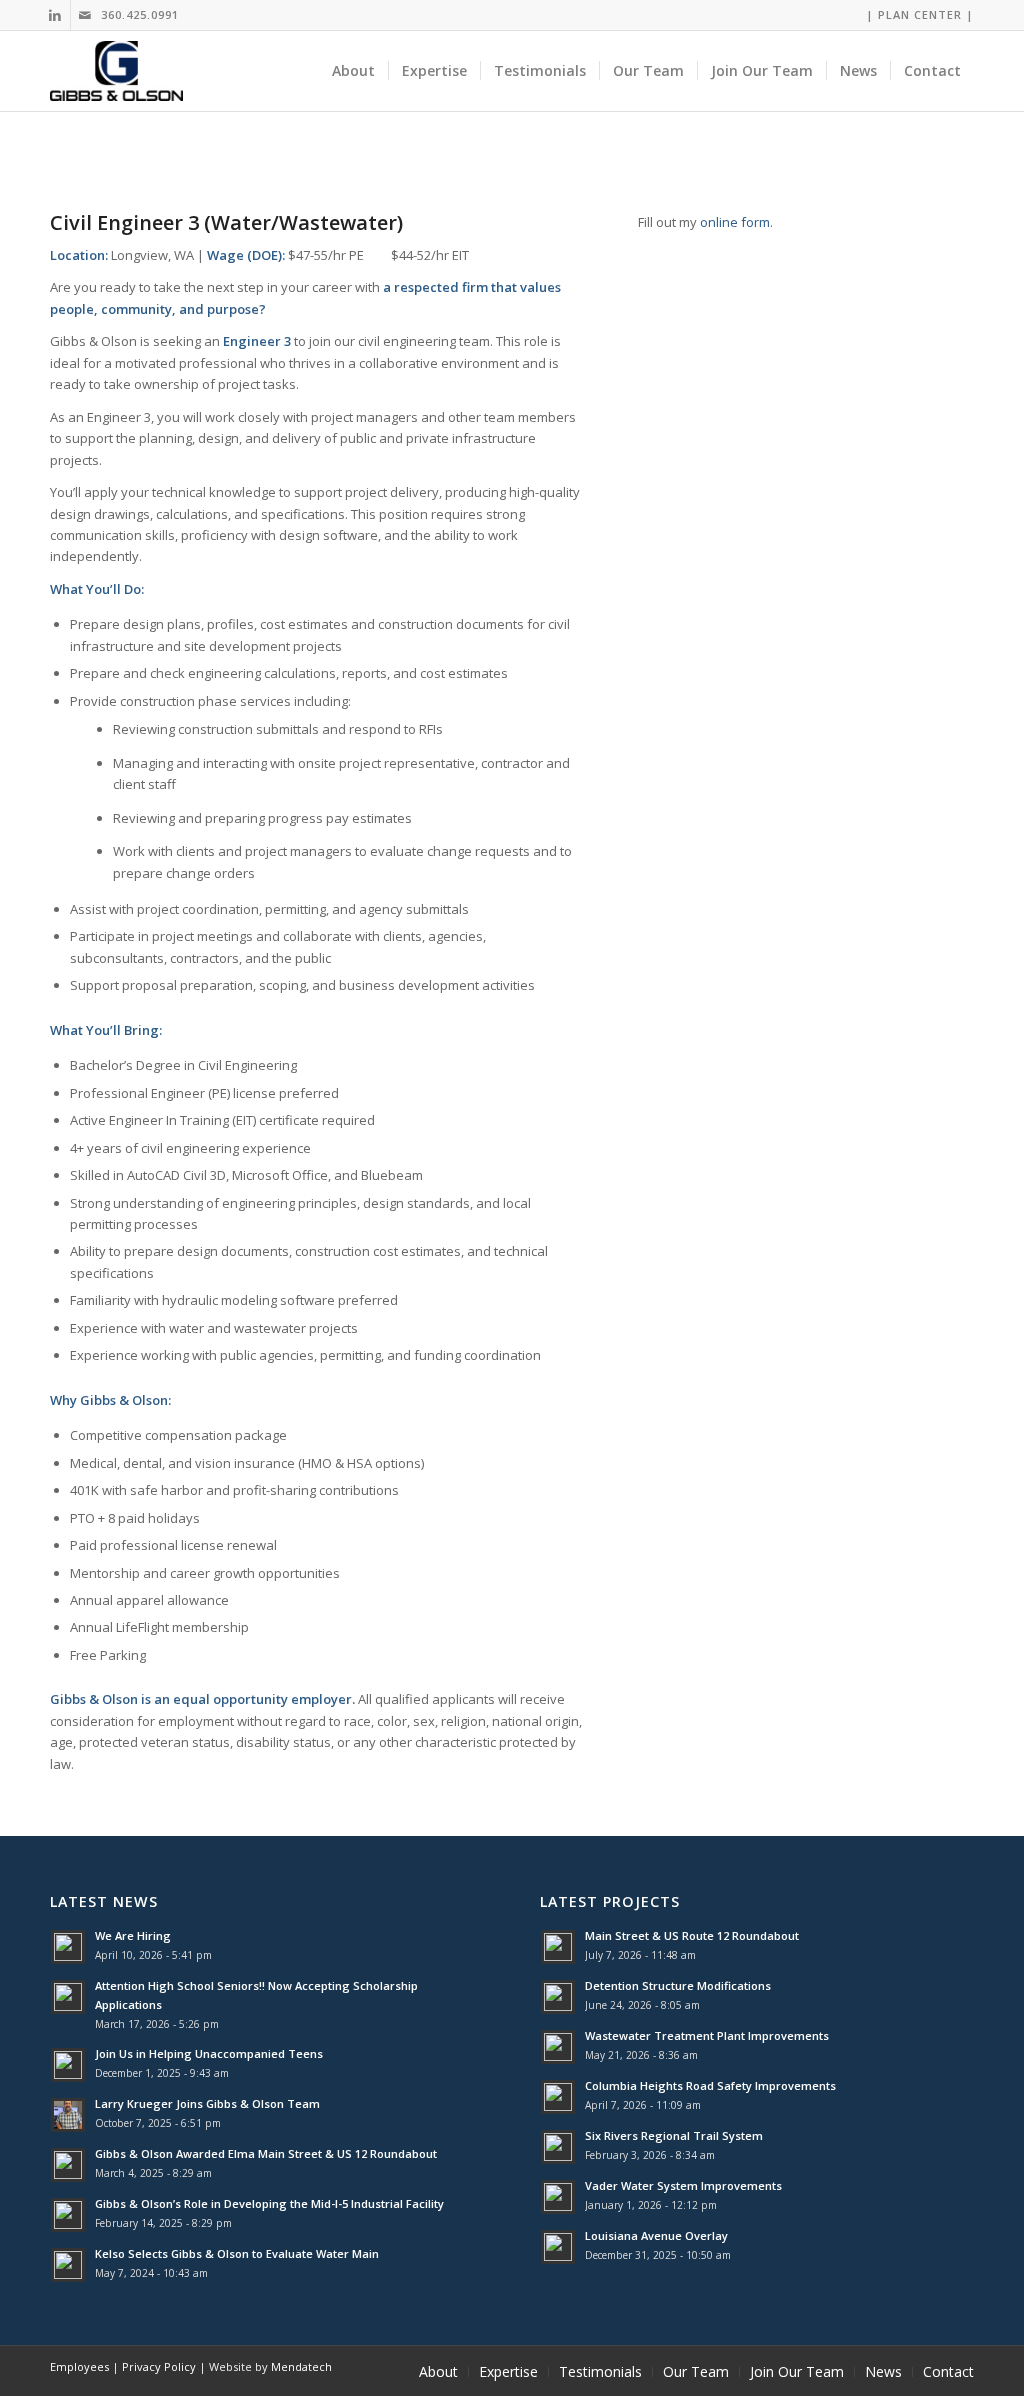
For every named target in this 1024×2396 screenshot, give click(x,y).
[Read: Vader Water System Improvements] (558, 2197)
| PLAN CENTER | (920, 14)
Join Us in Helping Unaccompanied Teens (209, 2053)
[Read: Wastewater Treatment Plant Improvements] (558, 2047)
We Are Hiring (133, 1935)
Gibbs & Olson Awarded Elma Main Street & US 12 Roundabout (266, 2153)
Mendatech (301, 2366)
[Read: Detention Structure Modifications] (558, 1997)
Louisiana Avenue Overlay (656, 2235)
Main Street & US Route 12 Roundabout (692, 1935)
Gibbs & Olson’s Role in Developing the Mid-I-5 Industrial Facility (269, 2203)
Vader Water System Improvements (683, 2185)
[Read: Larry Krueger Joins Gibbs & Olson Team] (68, 2115)
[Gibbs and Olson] (116, 71)
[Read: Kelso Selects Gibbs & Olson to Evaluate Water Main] (68, 2265)
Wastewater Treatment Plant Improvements (707, 2035)
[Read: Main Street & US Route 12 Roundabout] (558, 1947)
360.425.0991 (140, 14)
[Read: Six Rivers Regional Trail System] (558, 2147)
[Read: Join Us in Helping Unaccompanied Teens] (68, 2065)
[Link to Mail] (86, 15)
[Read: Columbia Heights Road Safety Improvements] (558, 2097)
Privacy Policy (159, 2366)
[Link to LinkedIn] (55, 15)
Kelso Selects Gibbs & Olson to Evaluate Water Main (237, 2253)
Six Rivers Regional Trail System (674, 2135)
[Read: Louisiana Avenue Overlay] (558, 2247)
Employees (79, 2366)
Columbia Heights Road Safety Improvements (710, 2085)
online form (735, 222)
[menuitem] (915, 15)
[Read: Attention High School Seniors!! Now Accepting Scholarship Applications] (68, 1997)
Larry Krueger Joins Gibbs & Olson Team (207, 2103)
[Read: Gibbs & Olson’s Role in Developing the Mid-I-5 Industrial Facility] (68, 2215)
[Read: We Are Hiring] (68, 1947)
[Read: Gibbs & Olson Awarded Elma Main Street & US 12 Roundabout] (68, 2165)
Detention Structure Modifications (678, 1985)
